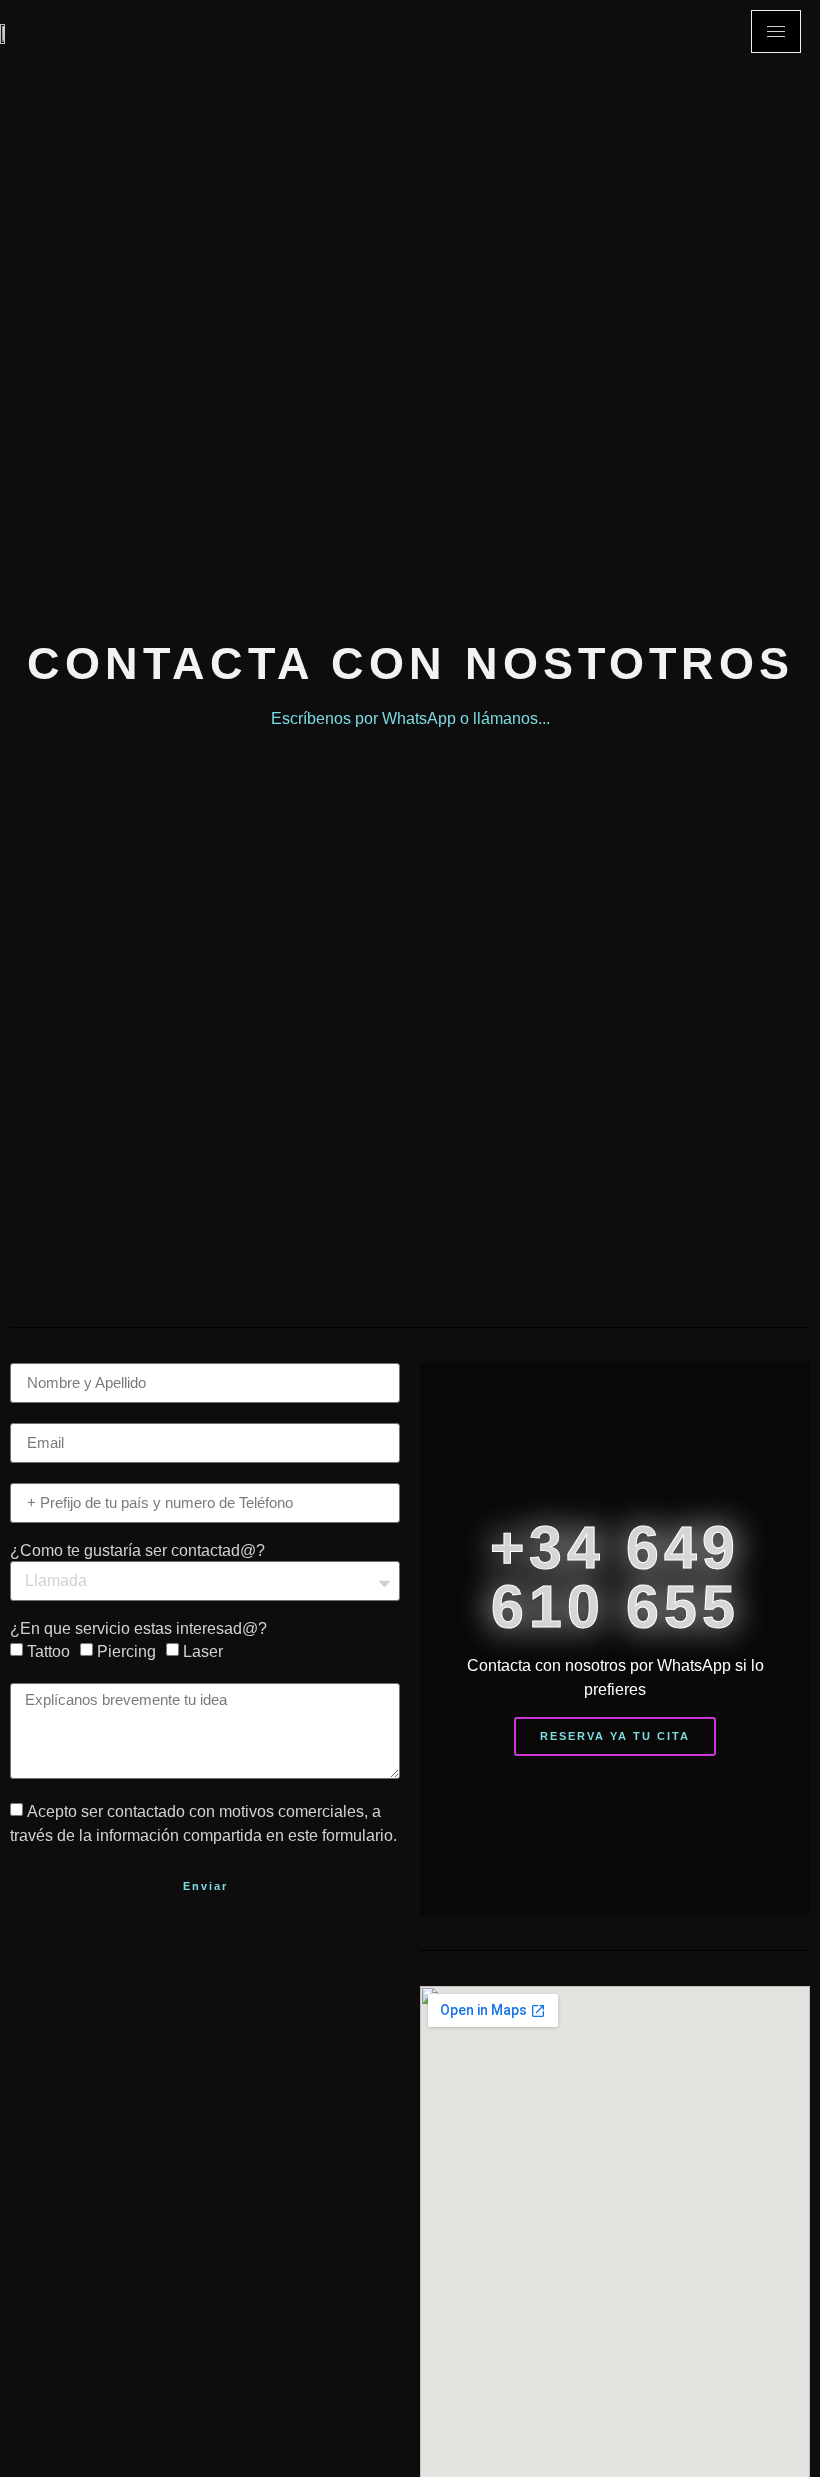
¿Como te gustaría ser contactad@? (137, 1551)
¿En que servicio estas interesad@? (138, 1629)
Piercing (126, 1650)
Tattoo (48, 1650)
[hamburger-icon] (776, 31)
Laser (203, 1650)
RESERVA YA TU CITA (615, 1736)
